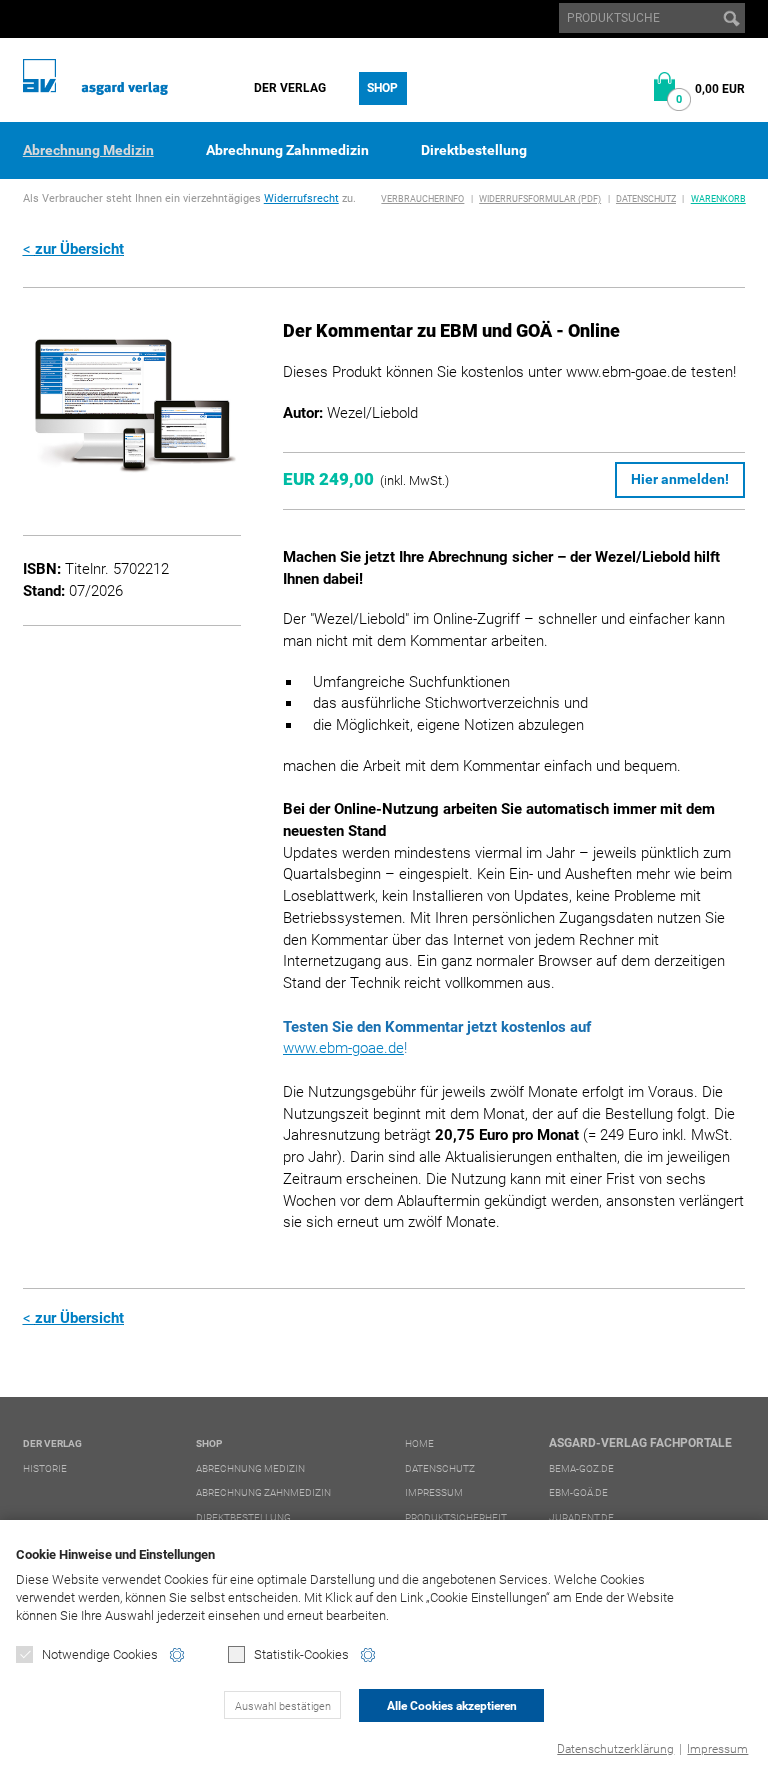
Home (419, 1443)
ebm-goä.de (578, 1492)
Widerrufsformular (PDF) (540, 199)
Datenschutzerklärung (615, 1749)
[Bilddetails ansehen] (132, 408)
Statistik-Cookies (301, 1654)
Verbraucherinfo (422, 199)
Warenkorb (718, 199)
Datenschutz (646, 199)
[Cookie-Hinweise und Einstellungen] (177, 1655)
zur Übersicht (79, 249)
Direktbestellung (474, 150)
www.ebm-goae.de (343, 1048)
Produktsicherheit (456, 1517)
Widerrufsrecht (301, 198)
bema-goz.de (581, 1468)
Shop (382, 88)
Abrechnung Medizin (88, 150)
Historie (45, 1468)
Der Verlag (290, 88)
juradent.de (581, 1517)
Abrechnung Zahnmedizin (287, 150)
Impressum (717, 1749)
